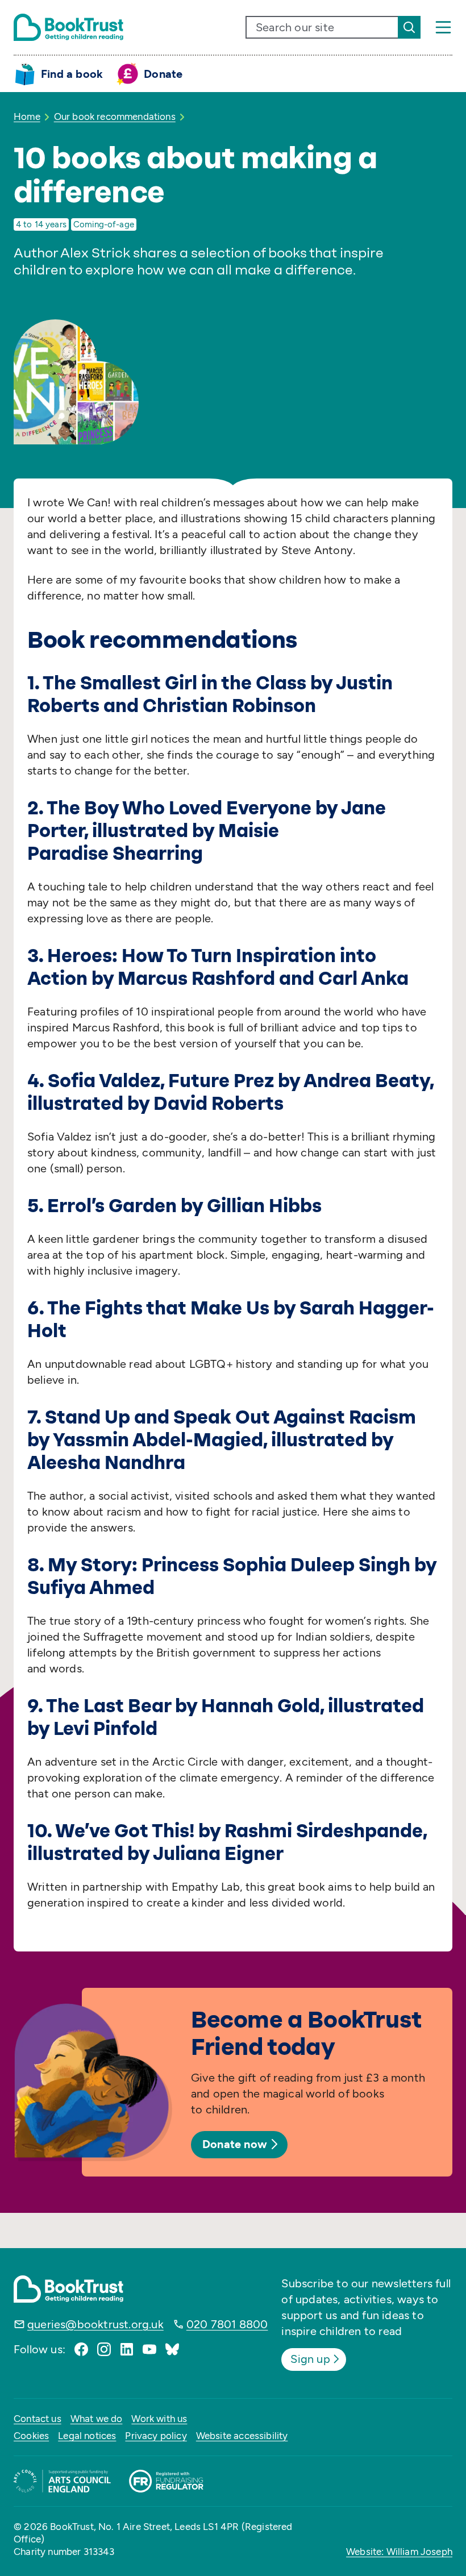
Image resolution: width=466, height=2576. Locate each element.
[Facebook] (81, 2349)
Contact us (38, 2419)
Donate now (235, 2144)
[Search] (409, 27)
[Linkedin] (127, 2349)
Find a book (72, 74)
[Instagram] (104, 2349)
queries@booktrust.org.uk (95, 2324)
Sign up (310, 2359)
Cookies (31, 2436)
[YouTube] (149, 2349)
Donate (163, 74)
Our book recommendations (115, 116)
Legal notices (87, 2436)
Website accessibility (242, 2436)
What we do (97, 2419)
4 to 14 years (41, 224)
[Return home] (68, 27)
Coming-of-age (104, 224)
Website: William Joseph (399, 2552)
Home (27, 116)
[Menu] (443, 27)
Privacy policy (156, 2436)
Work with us (159, 2419)
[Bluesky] (172, 2349)
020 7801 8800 (227, 2324)
